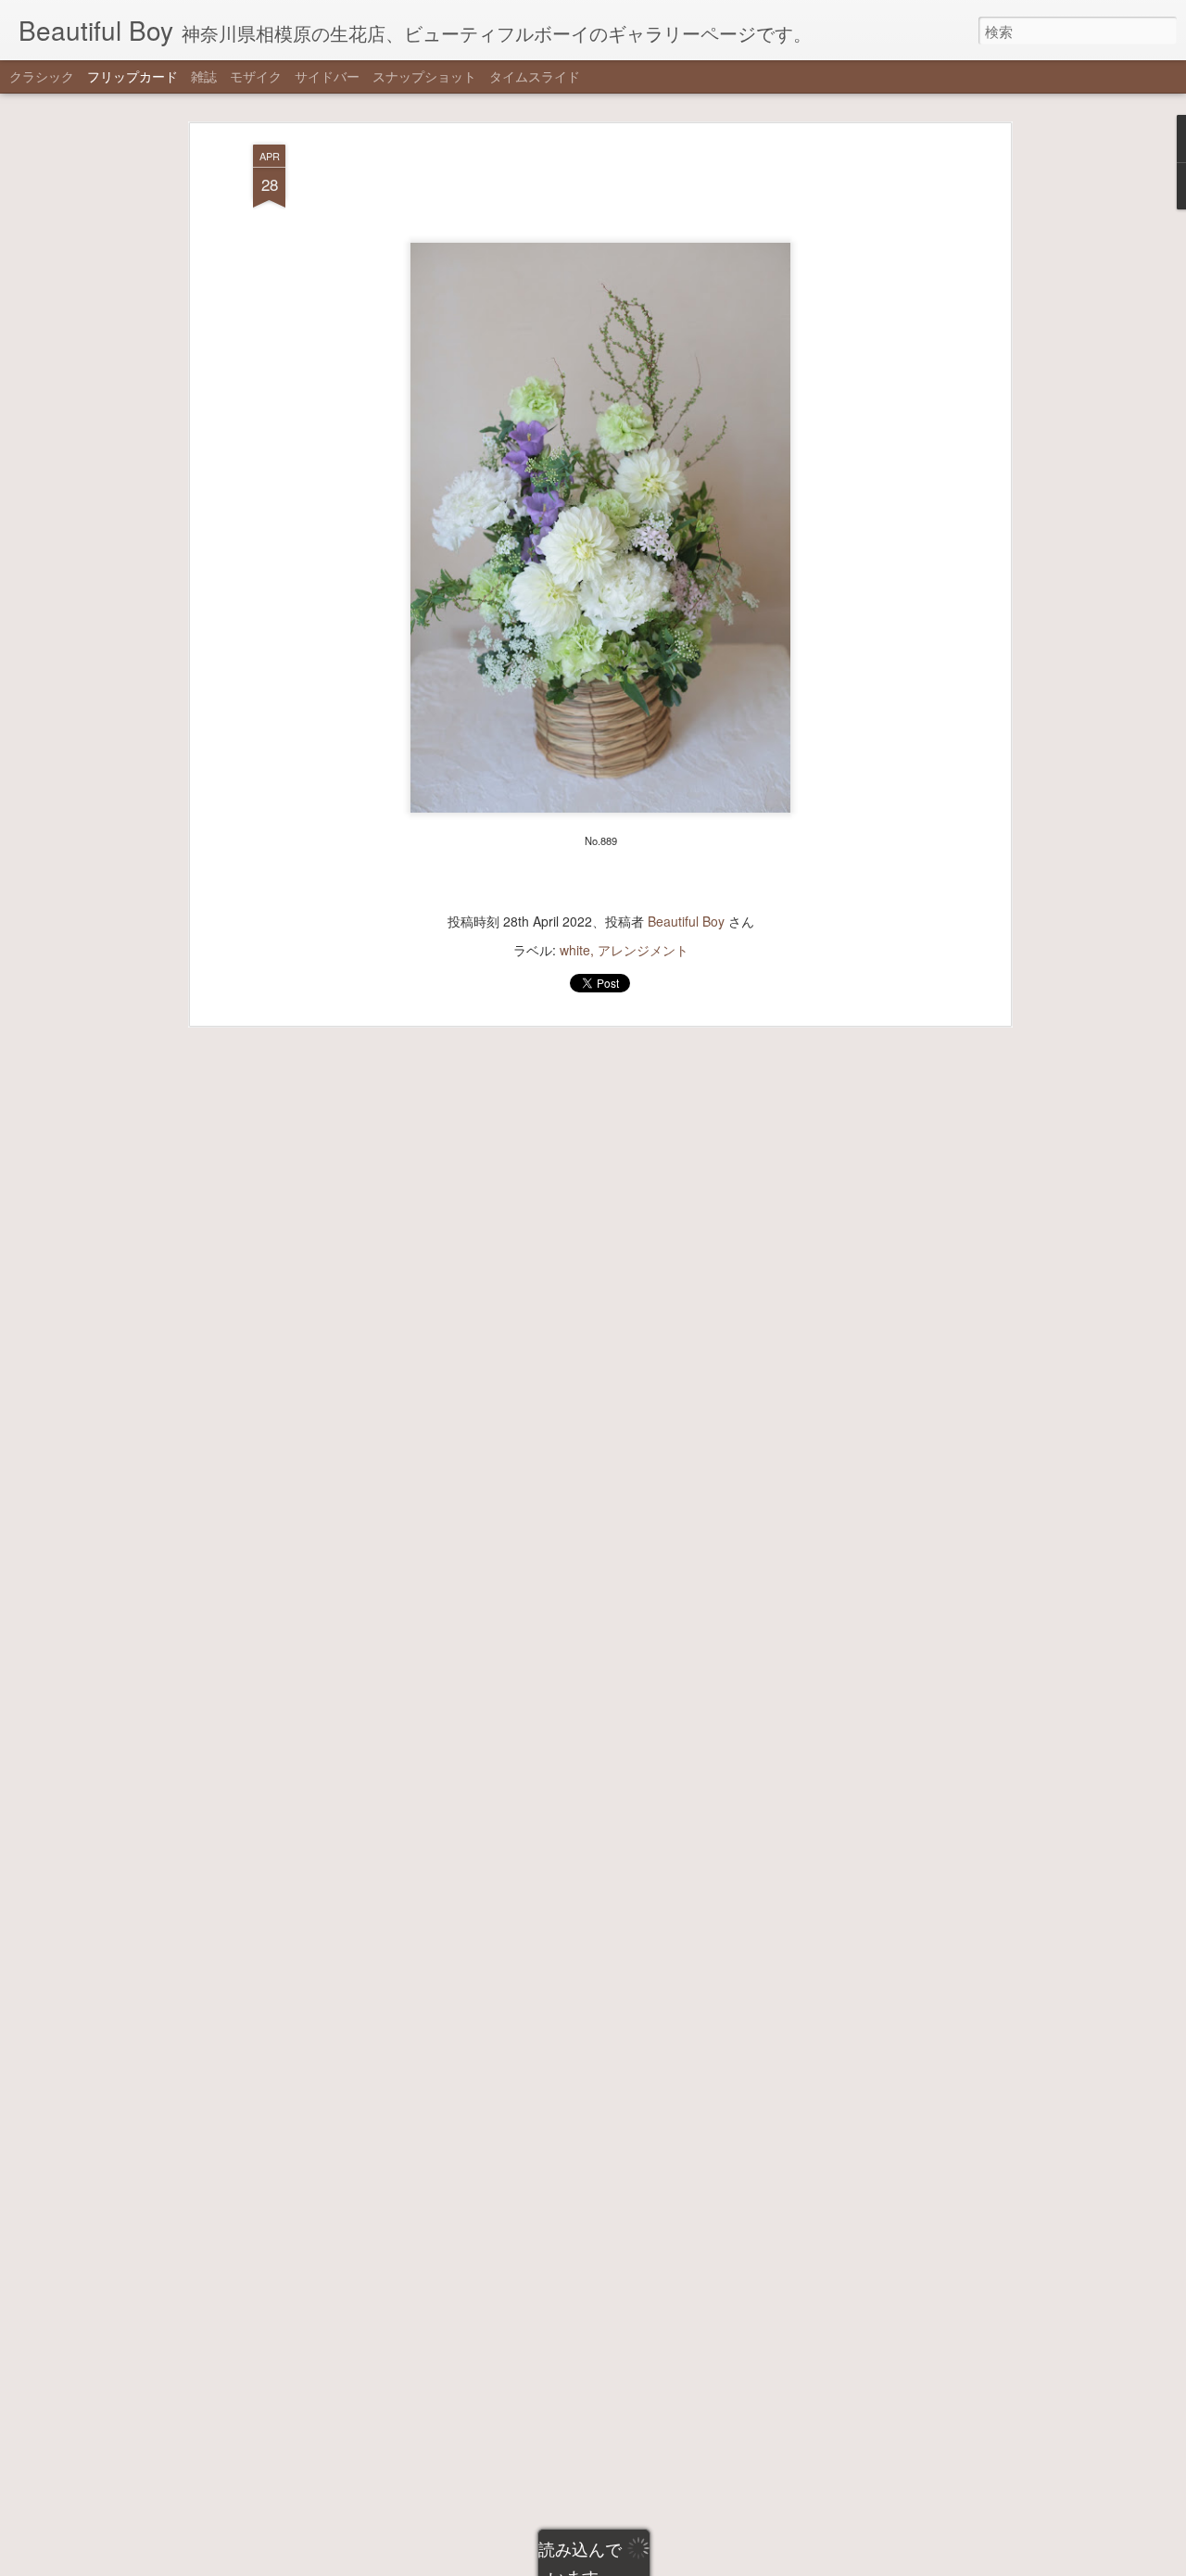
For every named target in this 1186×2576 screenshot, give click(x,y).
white (575, 950)
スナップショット (424, 76)
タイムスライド (535, 76)
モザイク (256, 76)
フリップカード (132, 76)
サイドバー (327, 76)
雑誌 (204, 76)
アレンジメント (643, 950)
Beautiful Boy (686, 921)
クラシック (42, 76)
